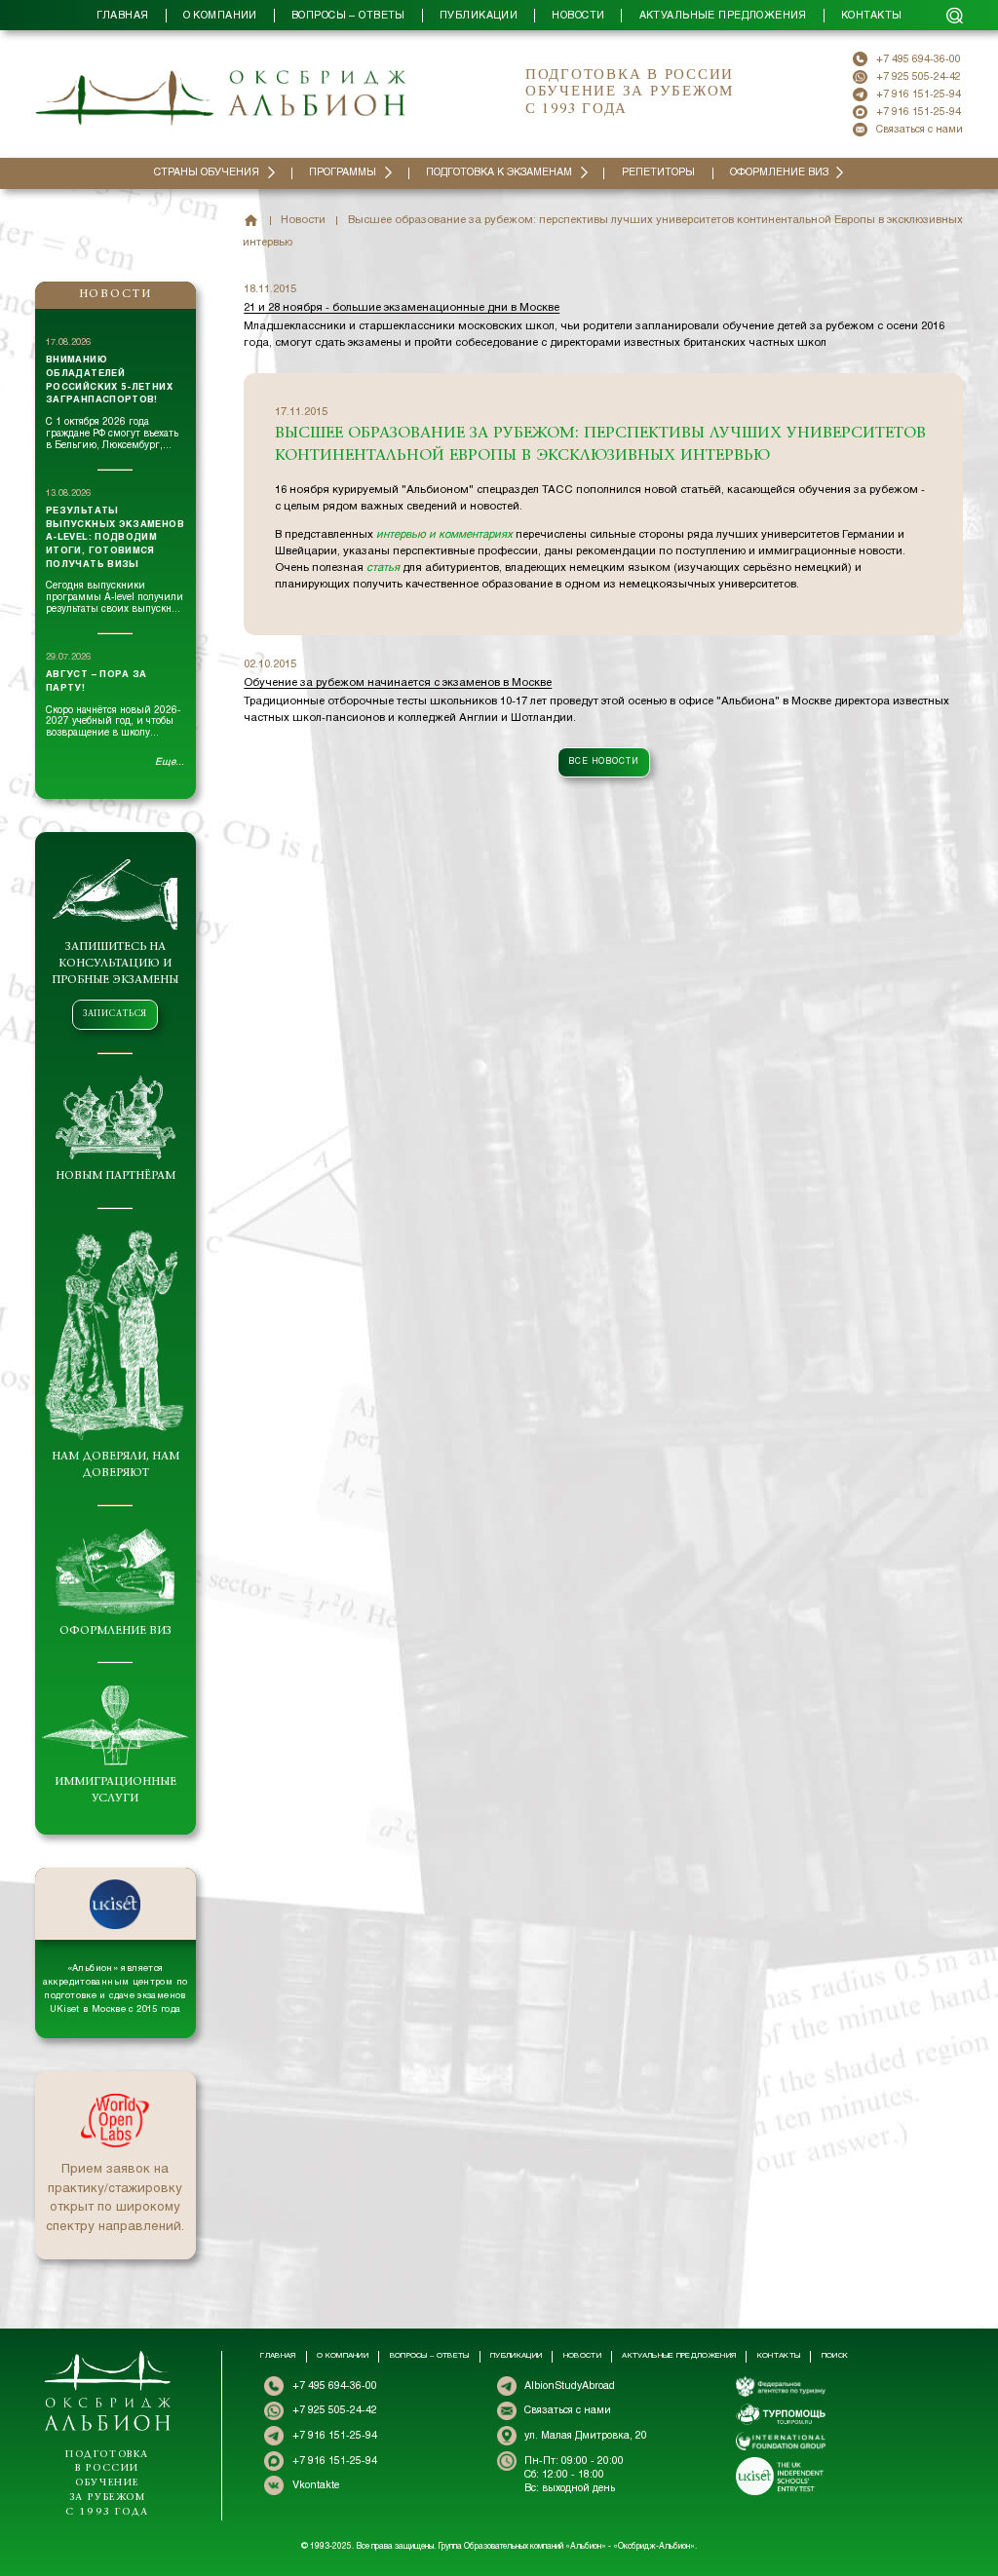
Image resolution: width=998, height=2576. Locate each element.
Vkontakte (316, 2485)
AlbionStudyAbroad (570, 2386)
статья (383, 568)
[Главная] (251, 221)
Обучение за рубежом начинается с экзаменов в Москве (398, 683)
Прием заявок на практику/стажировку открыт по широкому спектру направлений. (115, 2198)
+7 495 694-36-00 (919, 59)
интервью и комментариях (444, 535)
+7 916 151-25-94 (919, 95)
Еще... (170, 762)
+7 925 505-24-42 (919, 77)
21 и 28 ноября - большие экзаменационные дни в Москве (402, 308)
